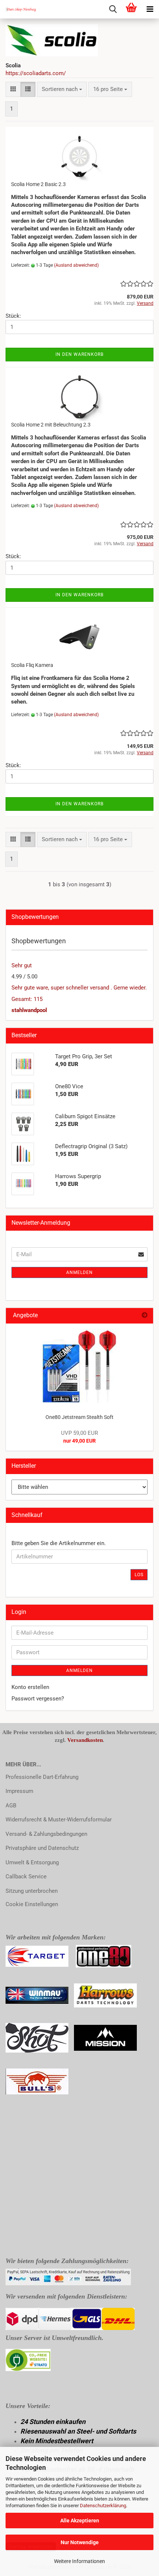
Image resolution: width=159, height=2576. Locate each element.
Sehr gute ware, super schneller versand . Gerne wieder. (79, 988)
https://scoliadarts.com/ (36, 73)
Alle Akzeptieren (80, 2521)
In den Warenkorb (79, 354)
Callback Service (26, 1877)
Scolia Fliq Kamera (32, 665)
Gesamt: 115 (27, 999)
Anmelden (79, 1272)
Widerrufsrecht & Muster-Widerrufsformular (59, 1820)
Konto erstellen (30, 1687)
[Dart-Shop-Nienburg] (18, 9)
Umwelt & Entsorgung (32, 1862)
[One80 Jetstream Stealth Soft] (79, 1366)
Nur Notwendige (80, 2542)
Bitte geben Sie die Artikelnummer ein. (59, 1543)
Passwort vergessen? (38, 1699)
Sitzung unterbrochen (32, 1891)
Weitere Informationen (79, 2561)
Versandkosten (85, 1740)
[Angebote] (145, 1316)
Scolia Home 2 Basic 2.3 (38, 184)
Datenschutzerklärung (103, 2506)
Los (139, 1575)
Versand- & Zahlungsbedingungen (46, 1834)
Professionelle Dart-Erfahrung (42, 1777)
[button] (13, 89)
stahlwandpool (29, 1010)
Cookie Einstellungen (32, 1904)
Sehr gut (22, 965)
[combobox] (62, 89)
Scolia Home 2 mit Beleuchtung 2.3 (51, 425)
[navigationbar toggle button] (150, 9)
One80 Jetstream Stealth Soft (79, 1417)
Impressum (19, 1791)
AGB (11, 1805)
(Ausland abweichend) (76, 265)
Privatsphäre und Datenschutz (42, 1848)
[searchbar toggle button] (113, 9)
